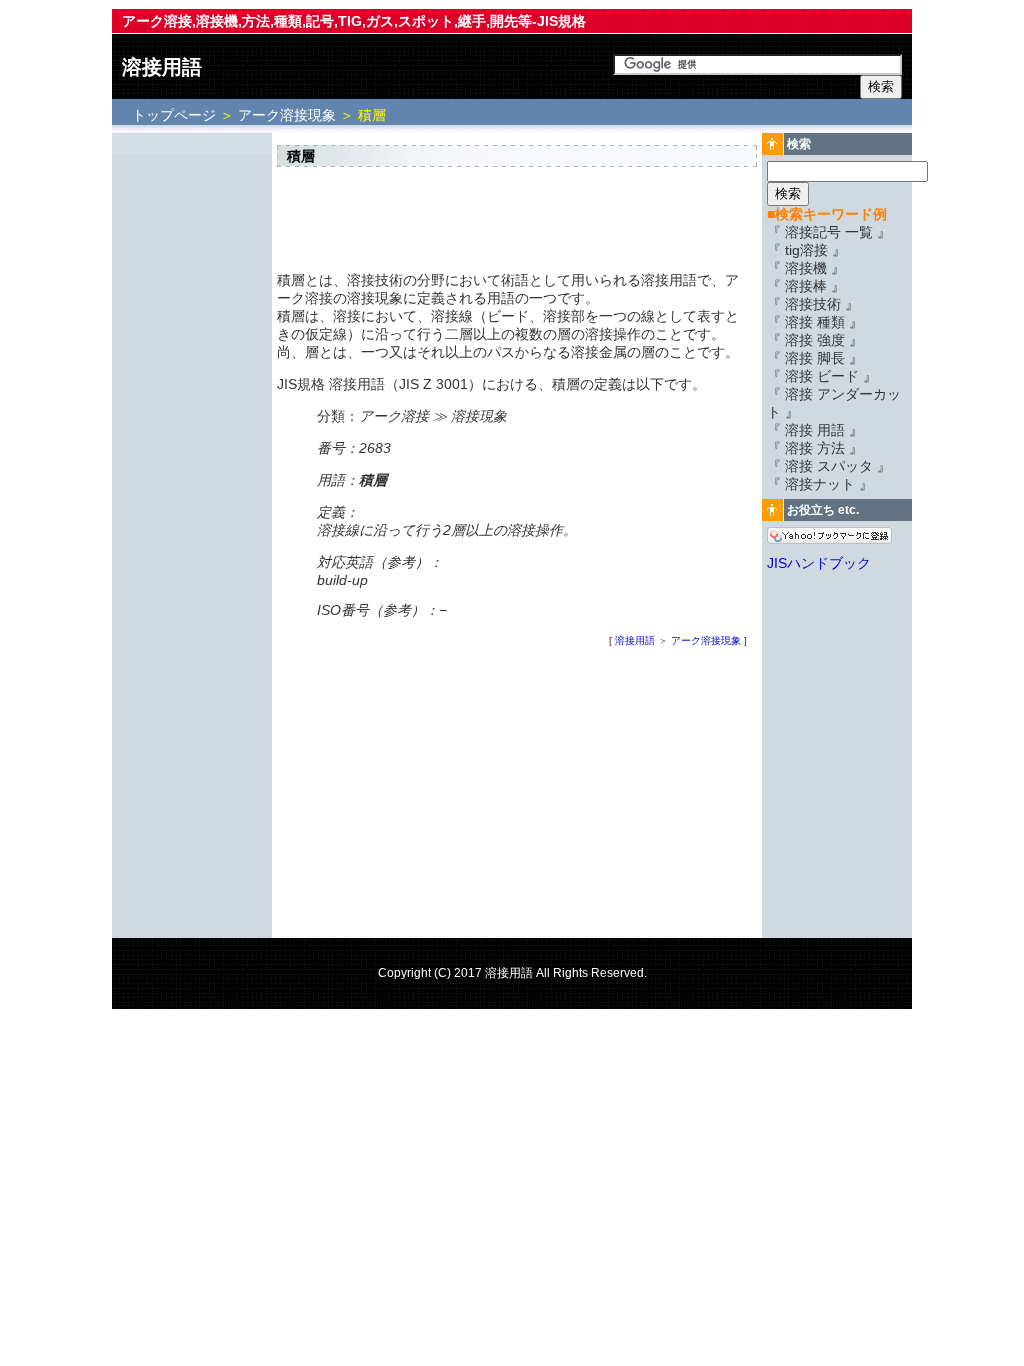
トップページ (176, 115)
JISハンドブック (819, 563)
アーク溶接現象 (287, 115)
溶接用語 (162, 67)
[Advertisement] (192, 437)
